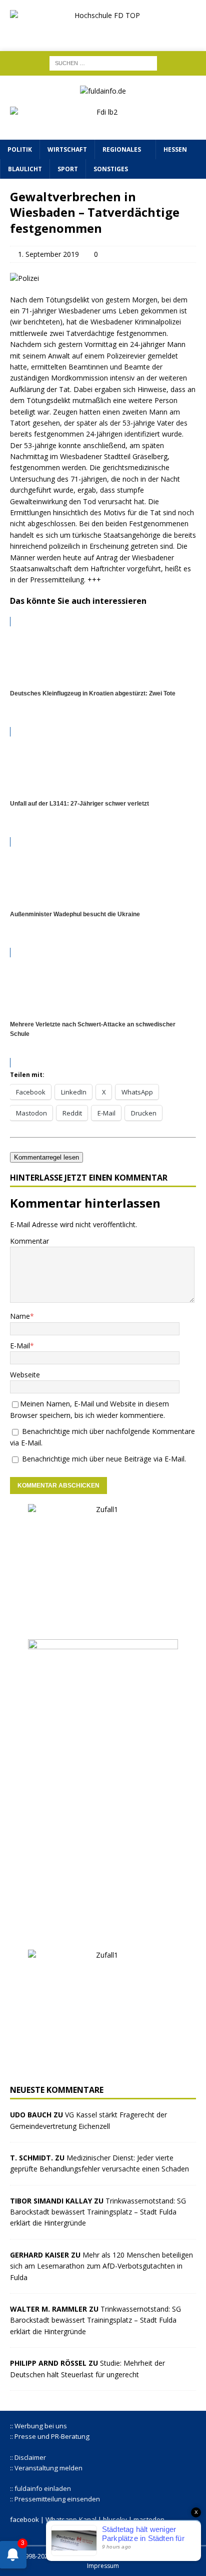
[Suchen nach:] (103, 62)
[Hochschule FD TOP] (103, 32)
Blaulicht (25, 169)
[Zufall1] (103, 1623)
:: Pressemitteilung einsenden (55, 2499)
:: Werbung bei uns (38, 2426)
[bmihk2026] (103, 1934)
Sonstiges (111, 169)
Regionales (122, 149)
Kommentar (29, 1241)
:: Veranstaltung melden (46, 2468)
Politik (20, 149)
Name (20, 1316)
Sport (68, 169)
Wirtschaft (67, 149)
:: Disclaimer (28, 2457)
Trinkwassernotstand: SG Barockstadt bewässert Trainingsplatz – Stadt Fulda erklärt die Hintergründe (98, 2212)
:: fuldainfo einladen (40, 2488)
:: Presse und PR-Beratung (50, 2436)
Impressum (103, 2566)
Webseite (25, 1375)
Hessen (175, 149)
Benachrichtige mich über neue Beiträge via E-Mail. (104, 1459)
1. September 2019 (48, 254)
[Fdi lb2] (103, 124)
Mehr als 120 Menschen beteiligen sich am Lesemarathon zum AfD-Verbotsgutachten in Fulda (101, 2266)
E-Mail (20, 1346)
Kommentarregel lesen (46, 1157)
